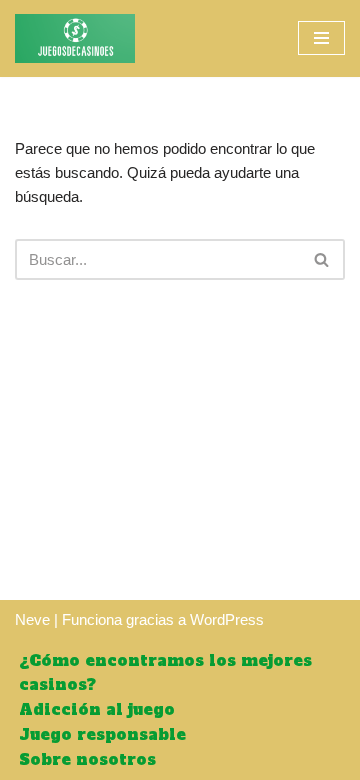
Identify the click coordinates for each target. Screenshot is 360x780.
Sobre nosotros (87, 759)
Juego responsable (102, 734)
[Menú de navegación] (321, 38)
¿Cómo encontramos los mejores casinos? (165, 672)
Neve (32, 619)
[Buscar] (322, 259)
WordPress (227, 619)
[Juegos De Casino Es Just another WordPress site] (75, 38)
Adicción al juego (97, 709)
